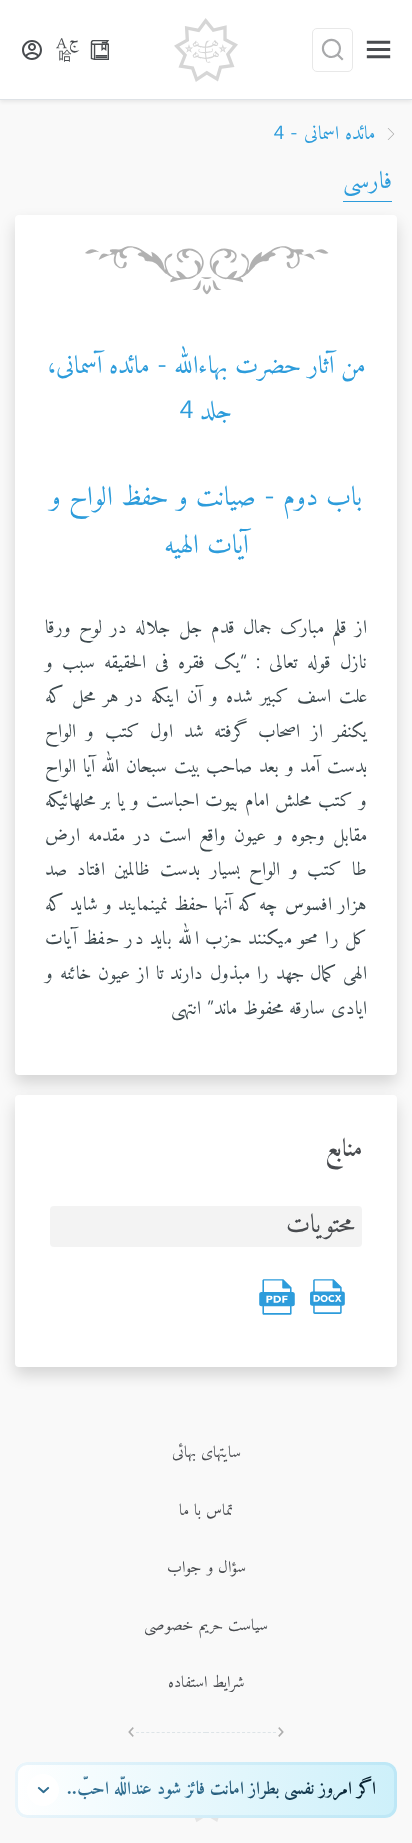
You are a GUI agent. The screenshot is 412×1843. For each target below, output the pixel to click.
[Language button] (68, 50)
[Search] (332, 50)
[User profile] (32, 50)
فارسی (367, 182)
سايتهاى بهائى (206, 1453)
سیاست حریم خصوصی (206, 1626)
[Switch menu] (378, 49)
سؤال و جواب (206, 1568)
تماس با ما (206, 1511)
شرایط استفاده (206, 1683)
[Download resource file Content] (327, 1297)
